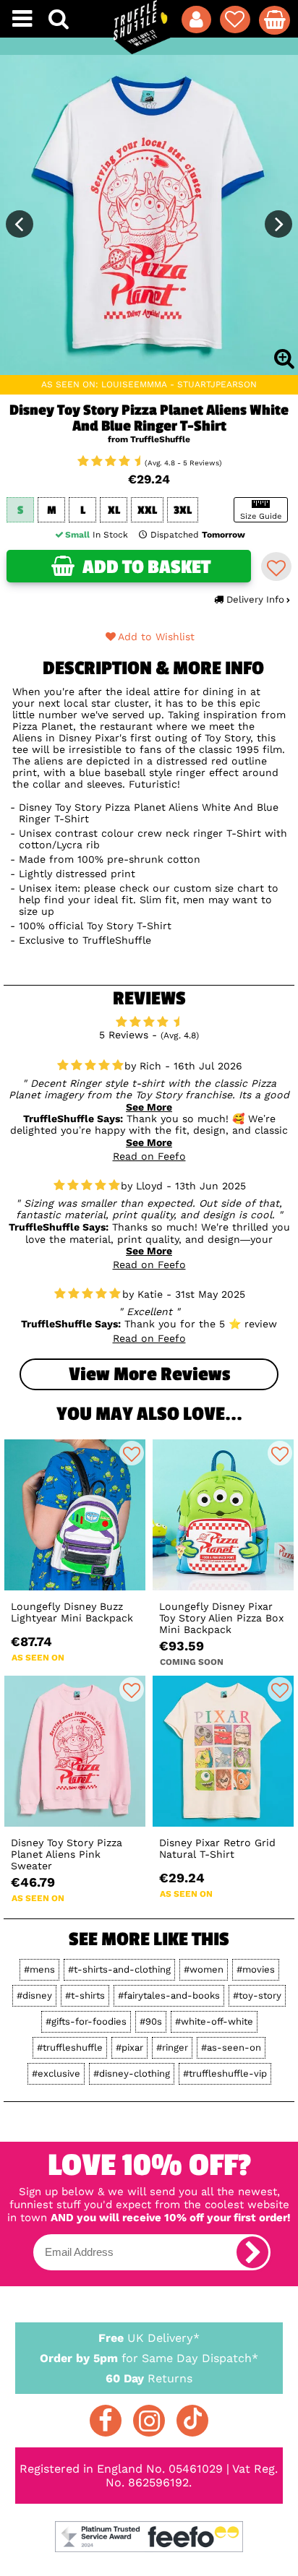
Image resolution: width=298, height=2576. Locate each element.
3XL (183, 511)
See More (149, 1107)
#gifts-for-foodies (86, 2021)
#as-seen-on (231, 2047)
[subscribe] (252, 2252)
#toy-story (257, 1995)
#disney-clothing (132, 2073)
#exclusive (56, 2073)
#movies (256, 1969)
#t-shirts (85, 1995)
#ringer (172, 2047)
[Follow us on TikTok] (192, 2421)
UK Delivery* (149, 2338)
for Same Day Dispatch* (149, 2358)
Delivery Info (255, 599)
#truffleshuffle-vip (225, 2073)
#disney (34, 1995)
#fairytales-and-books (169, 1995)
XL (114, 511)
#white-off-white (214, 2021)
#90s (151, 2021)
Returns (149, 2378)
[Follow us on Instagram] (149, 2421)
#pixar (129, 2047)
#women (204, 1969)
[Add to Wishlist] (276, 567)
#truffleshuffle (70, 2047)
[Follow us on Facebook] (106, 2421)
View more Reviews (149, 1374)
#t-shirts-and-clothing (119, 1969)
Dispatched (198, 535)
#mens (39, 1969)
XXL (147, 511)
